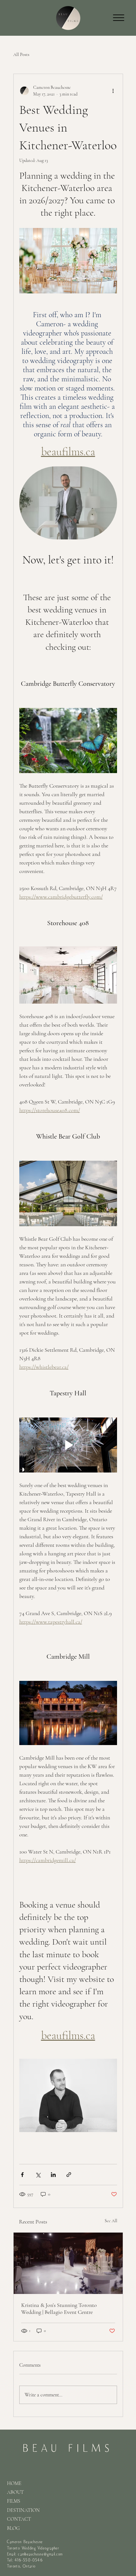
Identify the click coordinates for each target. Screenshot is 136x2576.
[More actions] (113, 91)
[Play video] (68, 1445)
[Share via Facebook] (22, 2175)
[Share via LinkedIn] (53, 2175)
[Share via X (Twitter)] (38, 2175)
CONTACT (19, 2519)
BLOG (13, 2528)
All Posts (21, 55)
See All (111, 2221)
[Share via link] (69, 2175)
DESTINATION (23, 2510)
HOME (14, 2483)
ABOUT (15, 2492)
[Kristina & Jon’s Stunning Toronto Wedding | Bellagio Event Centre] (68, 2263)
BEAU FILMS (68, 2448)
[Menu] (119, 18)
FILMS (14, 2501)
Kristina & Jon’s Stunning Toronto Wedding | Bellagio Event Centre (59, 2309)
